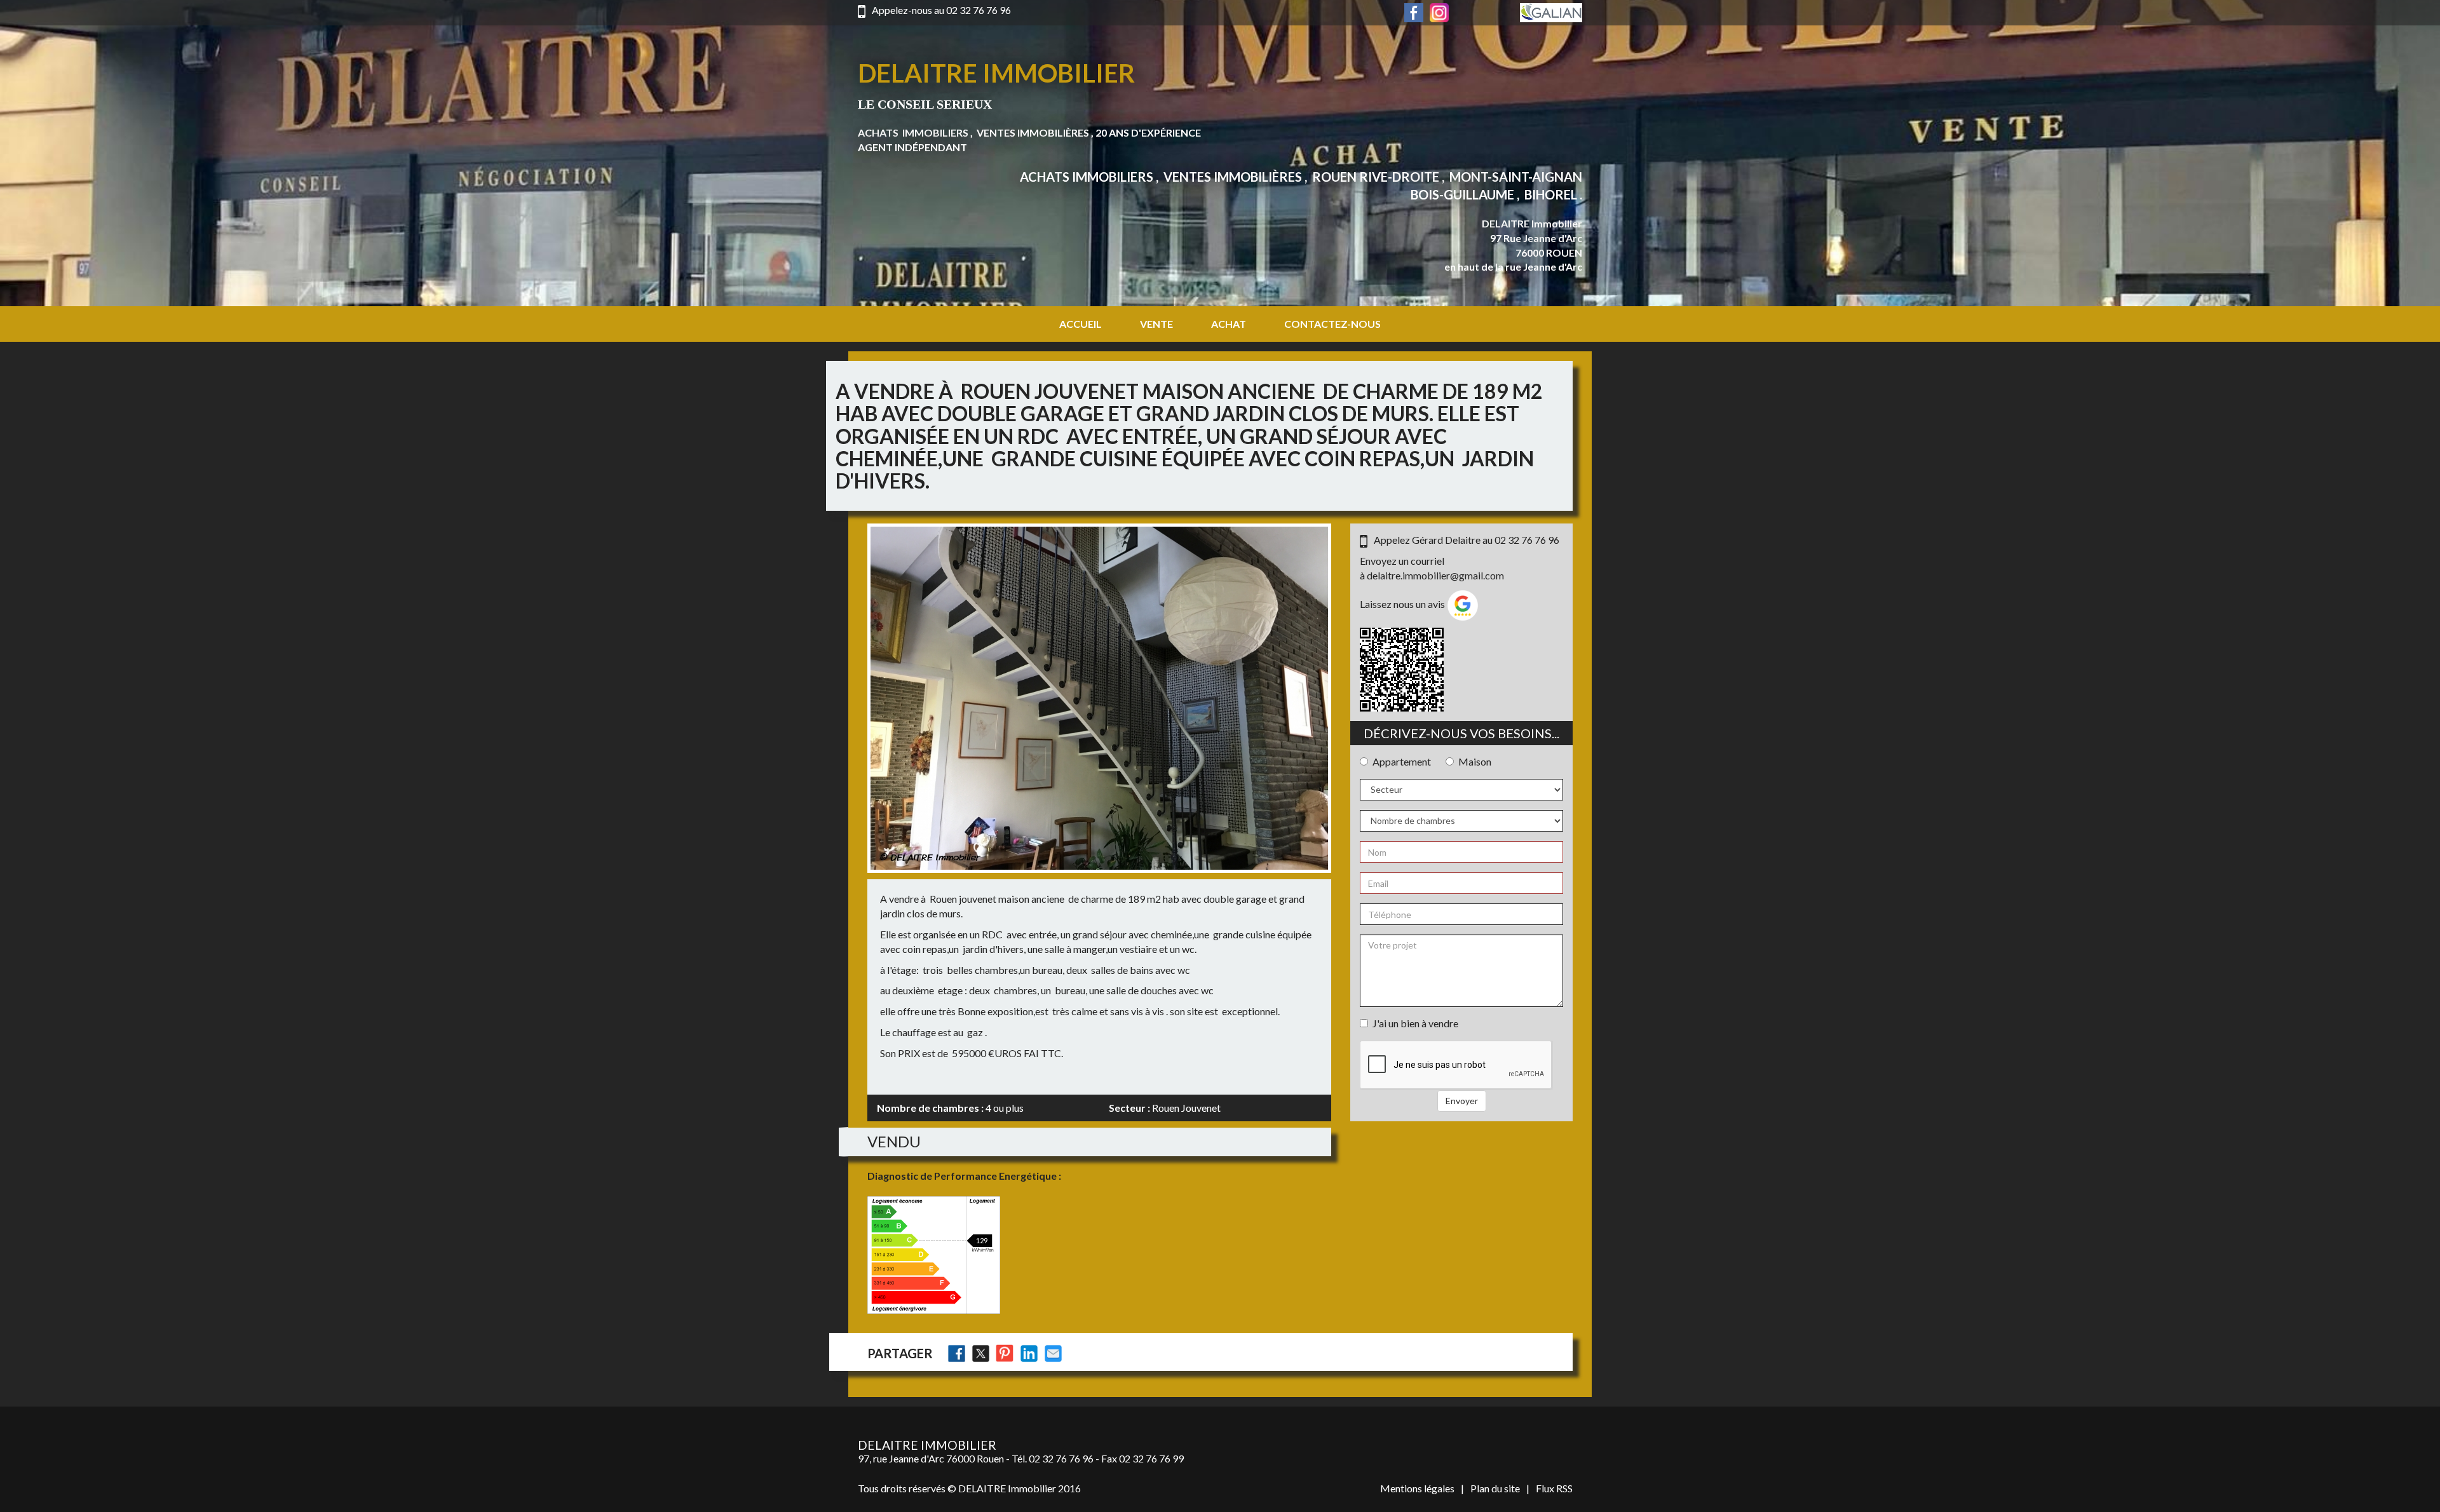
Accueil (1081, 324)
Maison (1475, 761)
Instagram (1439, 13)
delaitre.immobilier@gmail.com (1435, 575)
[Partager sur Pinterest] (1005, 1353)
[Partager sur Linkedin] (1029, 1353)
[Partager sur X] (981, 1353)
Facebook (1414, 13)
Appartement (1402, 761)
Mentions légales (1417, 1488)
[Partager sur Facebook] (957, 1353)
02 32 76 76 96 (979, 10)
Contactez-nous (1332, 324)
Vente (1156, 324)
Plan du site (1495, 1488)
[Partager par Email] (1053, 1353)
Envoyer (1462, 1101)
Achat (1229, 324)
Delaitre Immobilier (996, 73)
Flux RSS (1554, 1488)
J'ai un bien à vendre (1415, 1023)
